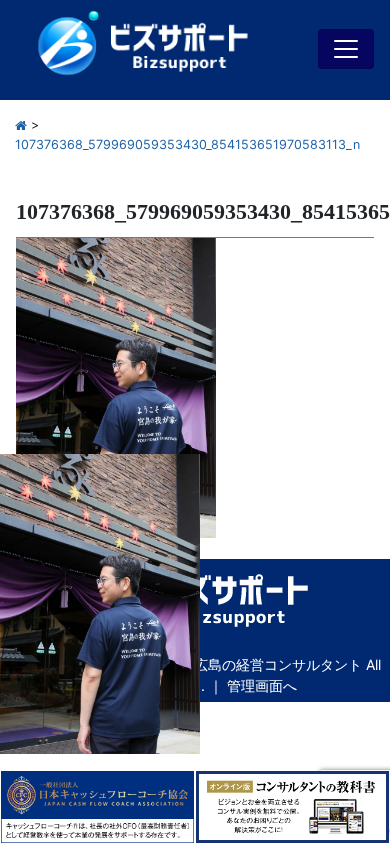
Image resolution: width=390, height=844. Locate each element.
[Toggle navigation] (346, 49)
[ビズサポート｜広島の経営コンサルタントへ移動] (21, 125)
